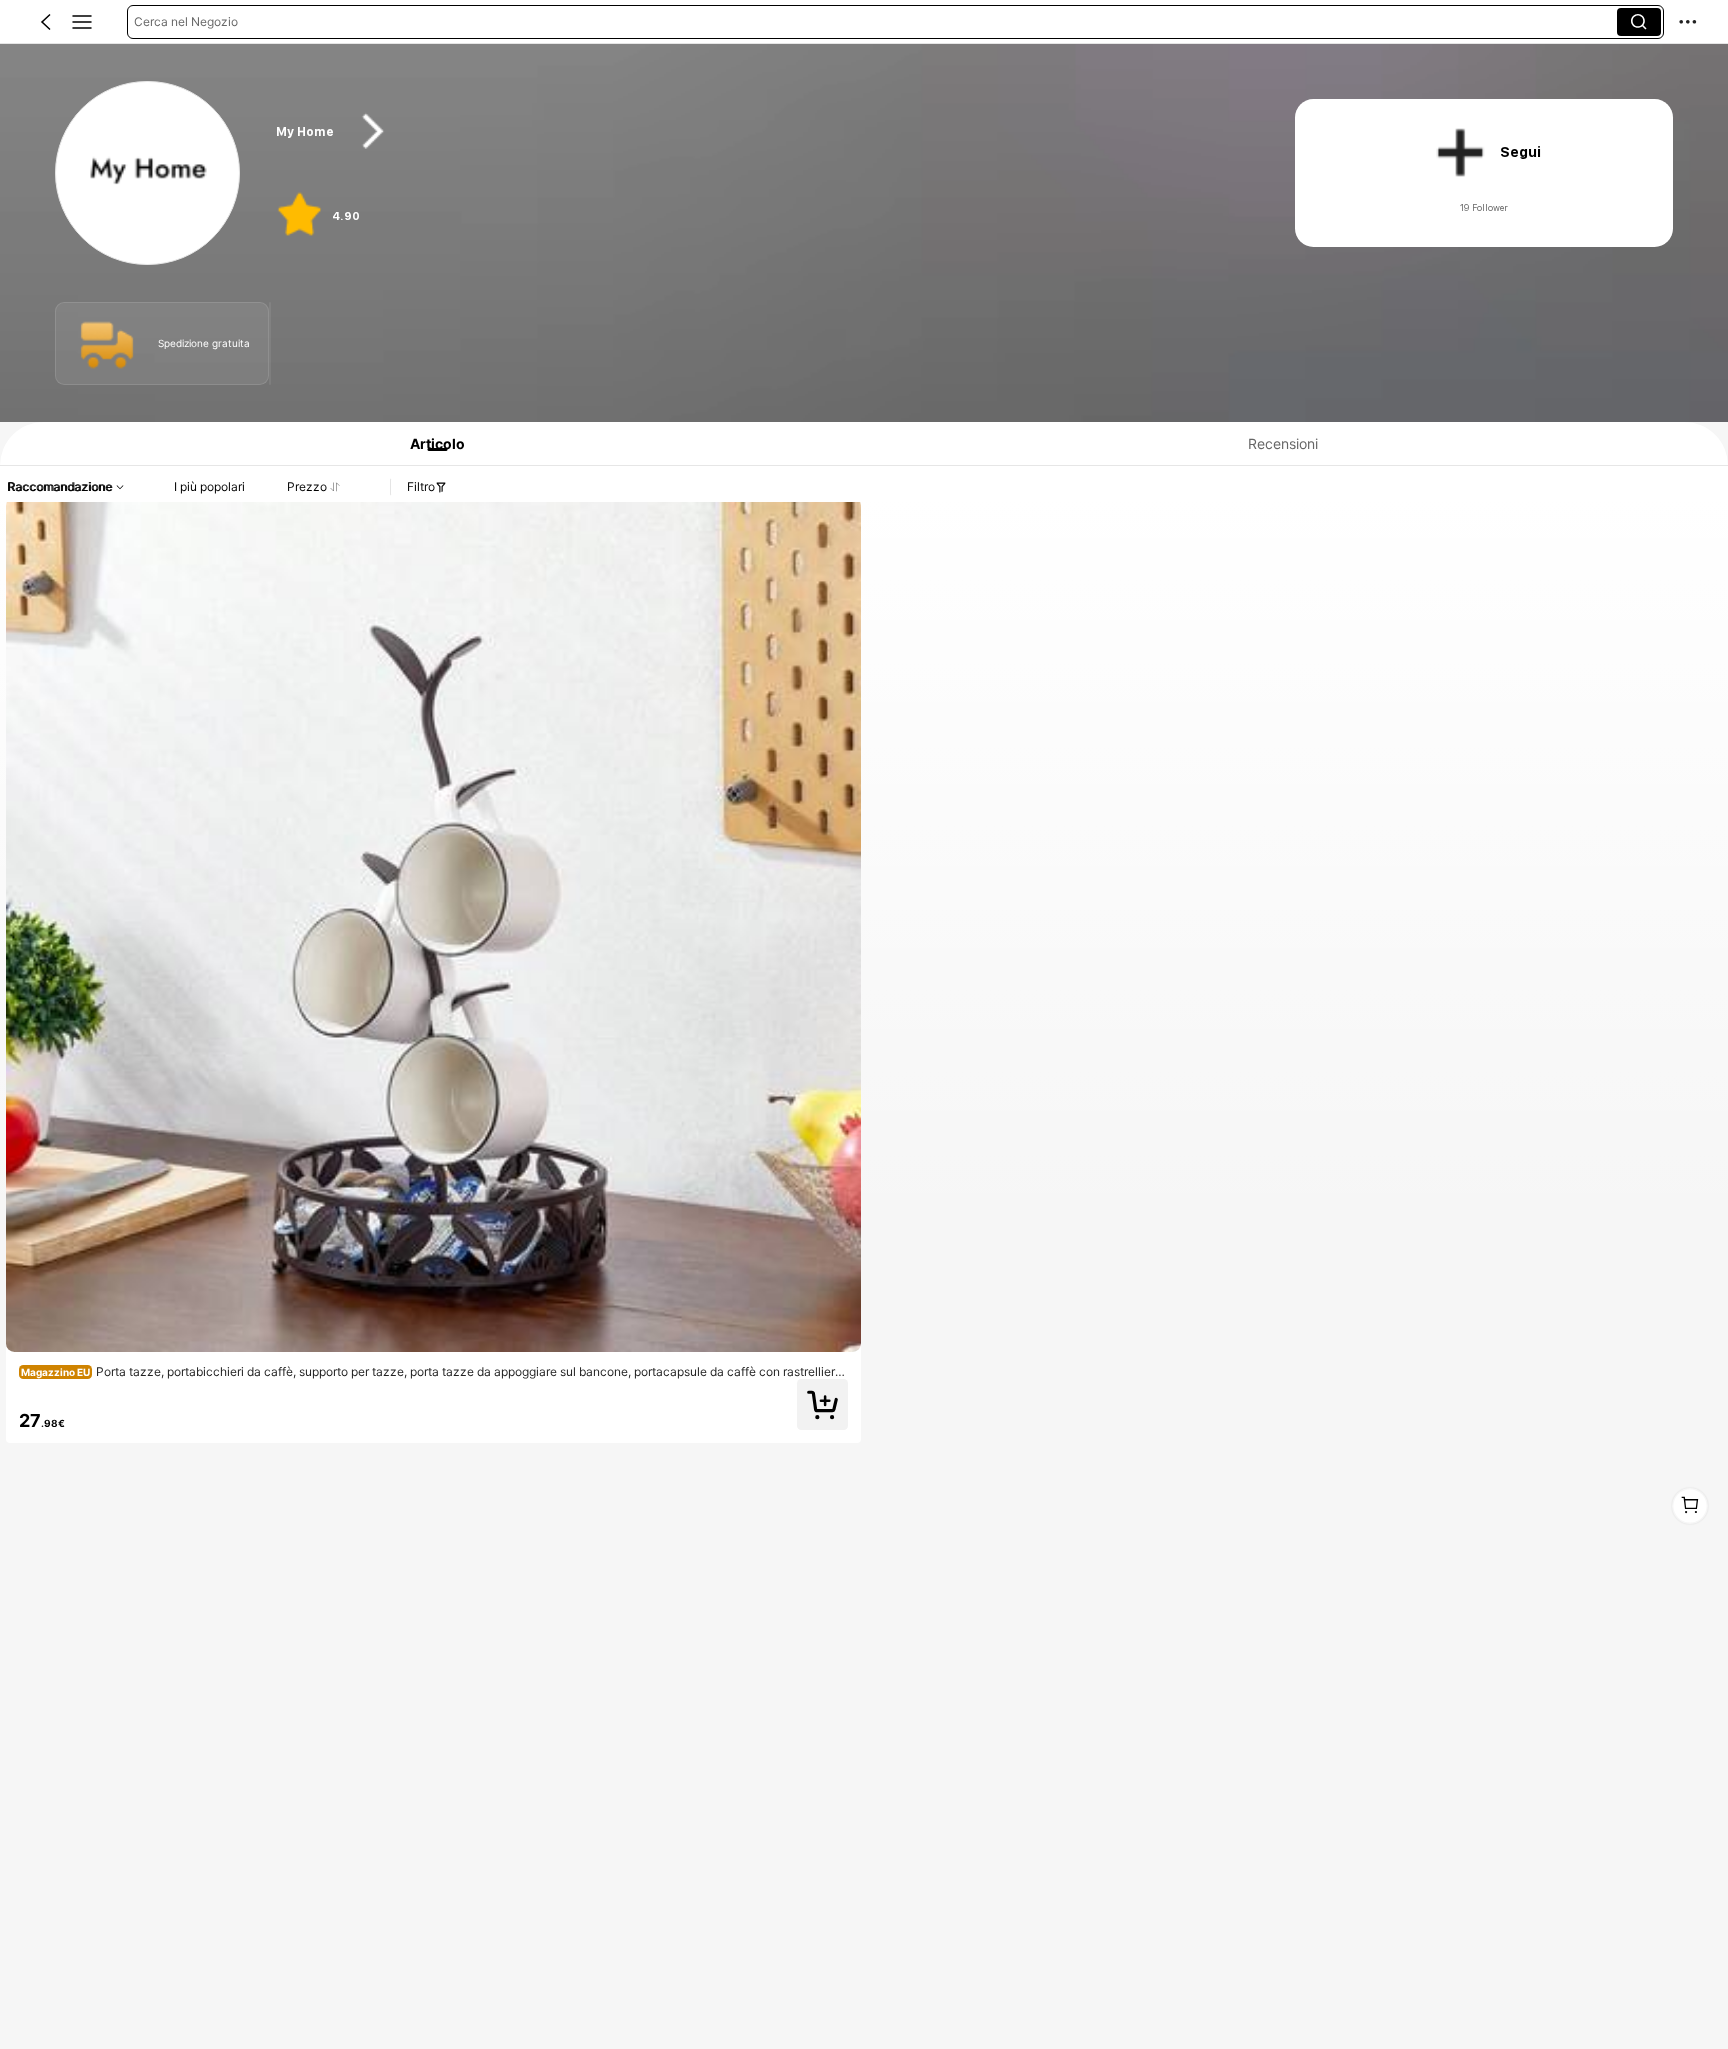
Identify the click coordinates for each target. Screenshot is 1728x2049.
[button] (46, 22)
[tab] (428, 443)
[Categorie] (82, 22)
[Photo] (107, 343)
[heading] (757, 131)
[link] (148, 174)
